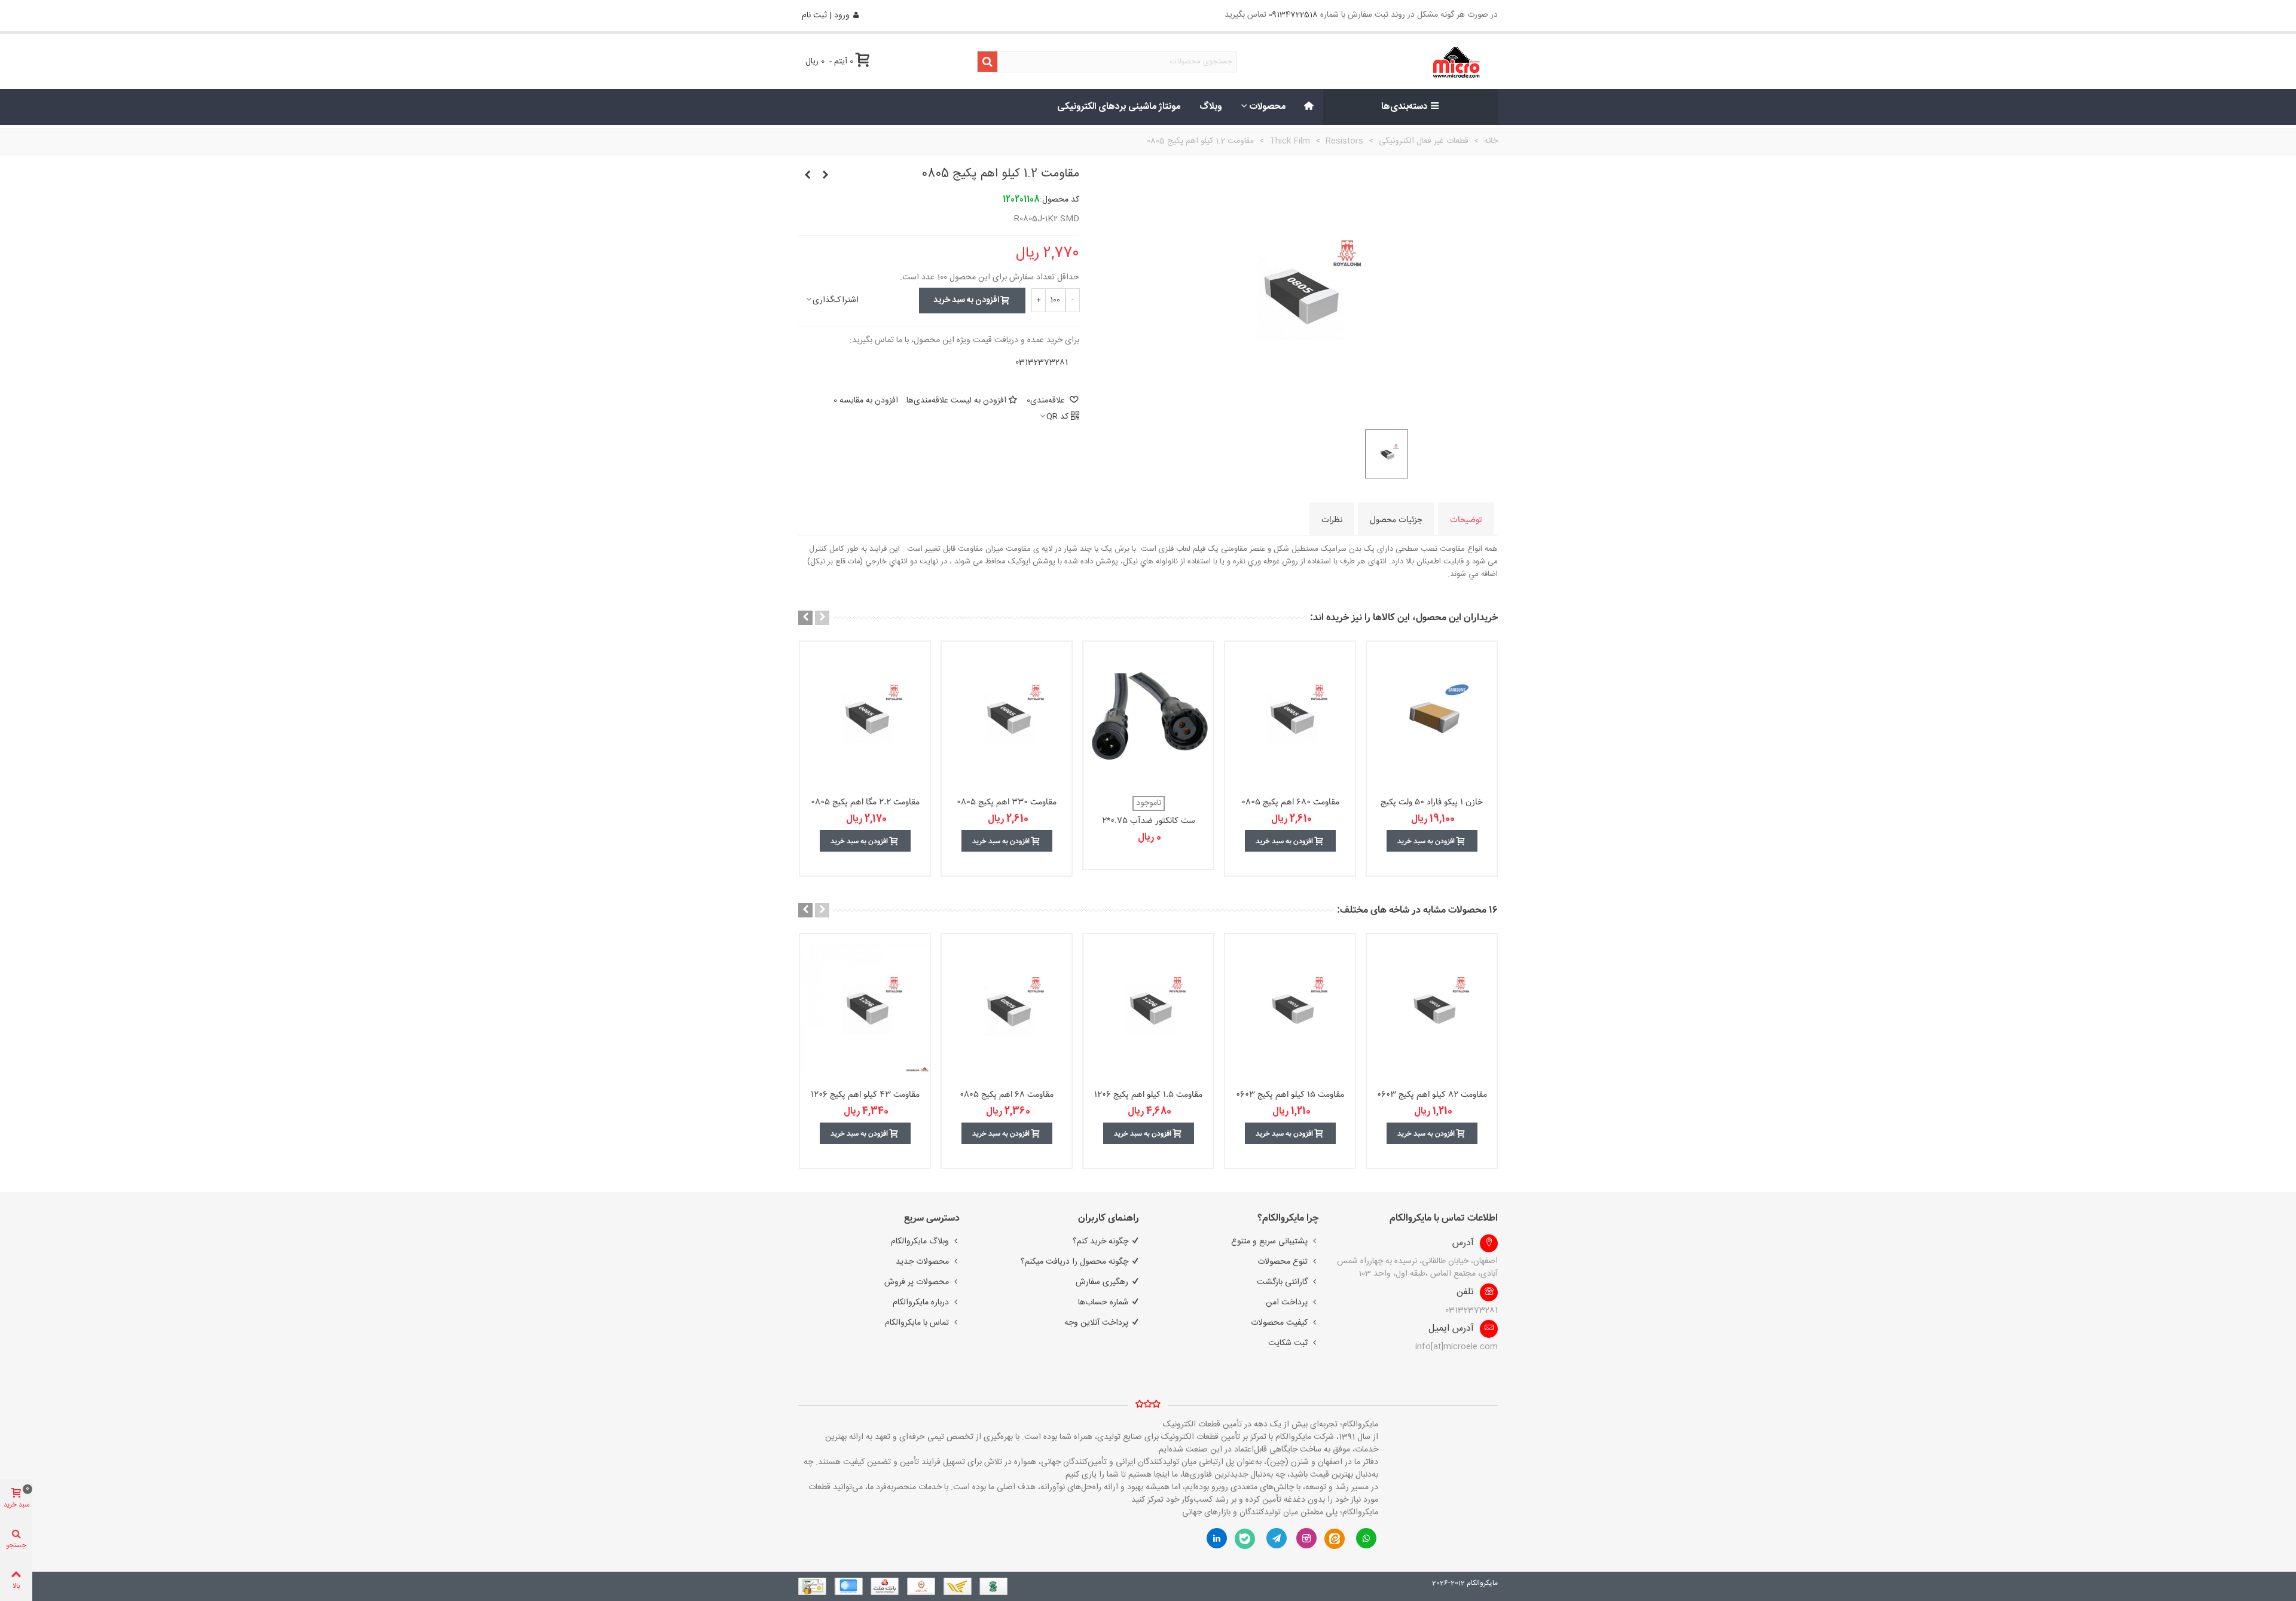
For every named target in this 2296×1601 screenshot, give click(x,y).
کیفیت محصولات (1279, 1323)
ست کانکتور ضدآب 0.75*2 (1149, 821)
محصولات (1268, 107)
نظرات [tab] (1332, 520)
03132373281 (1042, 362)
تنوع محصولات (1283, 1262)
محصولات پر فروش (917, 1282)
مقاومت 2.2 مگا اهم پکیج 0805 (865, 802)
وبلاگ (1211, 107)
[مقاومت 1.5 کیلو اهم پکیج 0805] (807, 176)
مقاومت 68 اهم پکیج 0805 (1007, 1095)
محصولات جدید (922, 1262)
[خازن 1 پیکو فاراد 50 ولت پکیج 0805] (1432, 716)
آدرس (1463, 1243)
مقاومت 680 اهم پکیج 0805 (1290, 802)
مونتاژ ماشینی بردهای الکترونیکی (1119, 107)
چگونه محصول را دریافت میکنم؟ (1074, 1262)
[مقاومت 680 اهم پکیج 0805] (1290, 716)
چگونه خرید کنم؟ (1100, 1242)
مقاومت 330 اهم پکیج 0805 (1007, 802)
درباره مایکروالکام (921, 1303)
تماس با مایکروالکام (917, 1323)
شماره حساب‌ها (1103, 1303)
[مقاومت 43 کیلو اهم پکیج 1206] (865, 1008)
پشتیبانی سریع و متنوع (1269, 1242)
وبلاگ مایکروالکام (920, 1242)
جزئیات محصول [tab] (1396, 520)
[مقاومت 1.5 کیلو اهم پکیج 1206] (1148, 1008)
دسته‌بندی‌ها (1405, 107)
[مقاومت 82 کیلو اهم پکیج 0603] (1432, 1008)
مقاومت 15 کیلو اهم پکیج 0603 (1290, 1095)
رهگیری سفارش (1102, 1282)
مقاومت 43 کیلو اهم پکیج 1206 (865, 1095)
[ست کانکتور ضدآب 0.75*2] (1148, 716)
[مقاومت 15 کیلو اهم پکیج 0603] (1290, 1008)
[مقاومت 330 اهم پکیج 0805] (1007, 716)
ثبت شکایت (1288, 1343)
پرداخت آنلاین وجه (1096, 1323)
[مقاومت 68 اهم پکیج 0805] (1007, 1008)
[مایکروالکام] (1418, 62)
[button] (822, 618)
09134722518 (1293, 15)
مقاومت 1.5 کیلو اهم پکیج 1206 (1148, 1095)
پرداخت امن (1287, 1303)
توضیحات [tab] (1466, 520)
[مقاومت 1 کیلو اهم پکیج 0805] (825, 176)
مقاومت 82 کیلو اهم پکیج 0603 (1432, 1095)
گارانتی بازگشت (1282, 1282)
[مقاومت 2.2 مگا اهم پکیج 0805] (865, 716)
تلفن (1465, 1292)
